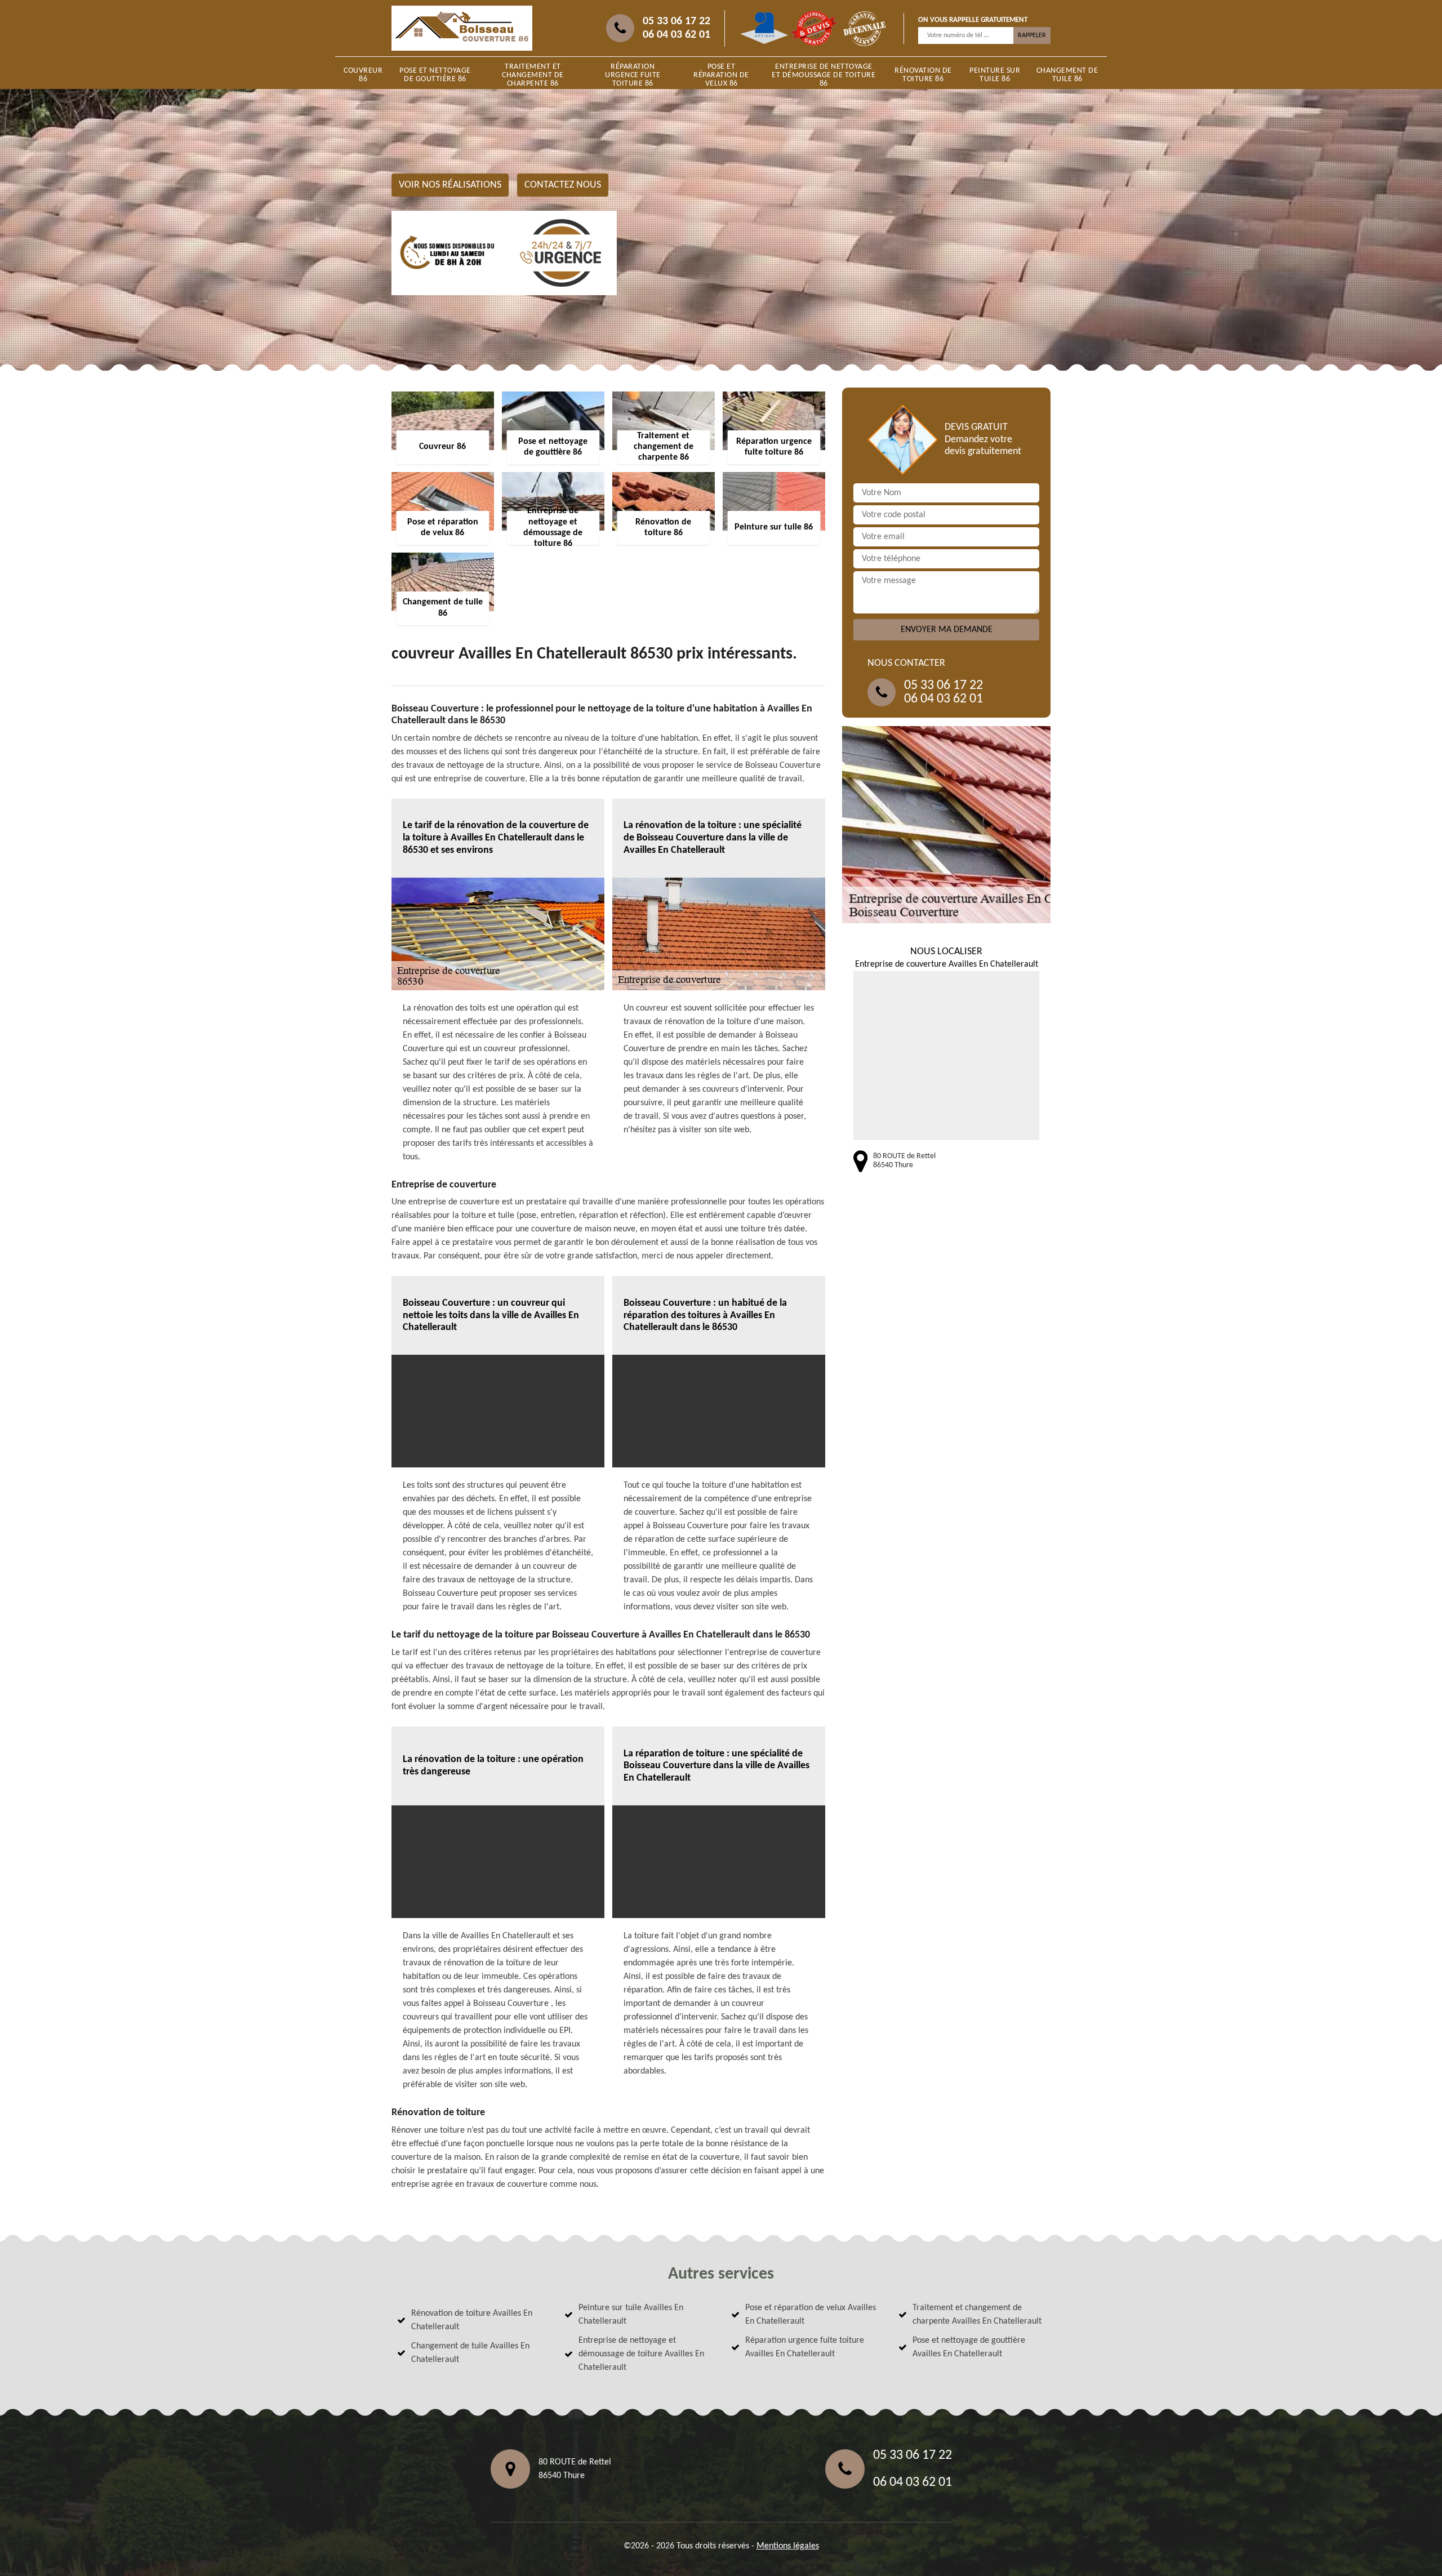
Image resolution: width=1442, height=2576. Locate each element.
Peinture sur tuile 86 (995, 75)
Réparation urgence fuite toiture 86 (633, 75)
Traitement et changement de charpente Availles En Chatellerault (977, 2315)
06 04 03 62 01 (677, 35)
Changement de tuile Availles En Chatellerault (470, 2353)
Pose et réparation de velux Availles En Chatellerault (811, 2315)
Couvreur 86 (363, 75)
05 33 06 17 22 (677, 21)
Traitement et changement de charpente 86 (533, 75)
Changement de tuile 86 (1067, 75)
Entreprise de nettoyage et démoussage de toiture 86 (824, 75)
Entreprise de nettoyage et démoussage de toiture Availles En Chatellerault (641, 2354)
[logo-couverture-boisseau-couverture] (462, 28)
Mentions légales (788, 2546)
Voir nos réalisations (450, 185)
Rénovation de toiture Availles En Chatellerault (472, 2320)
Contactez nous (563, 185)
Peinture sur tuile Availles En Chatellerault (631, 2315)
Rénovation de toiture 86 (923, 75)
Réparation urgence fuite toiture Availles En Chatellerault (805, 2347)
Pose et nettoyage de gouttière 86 (435, 75)
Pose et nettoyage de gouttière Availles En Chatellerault (969, 2347)
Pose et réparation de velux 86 (721, 75)
